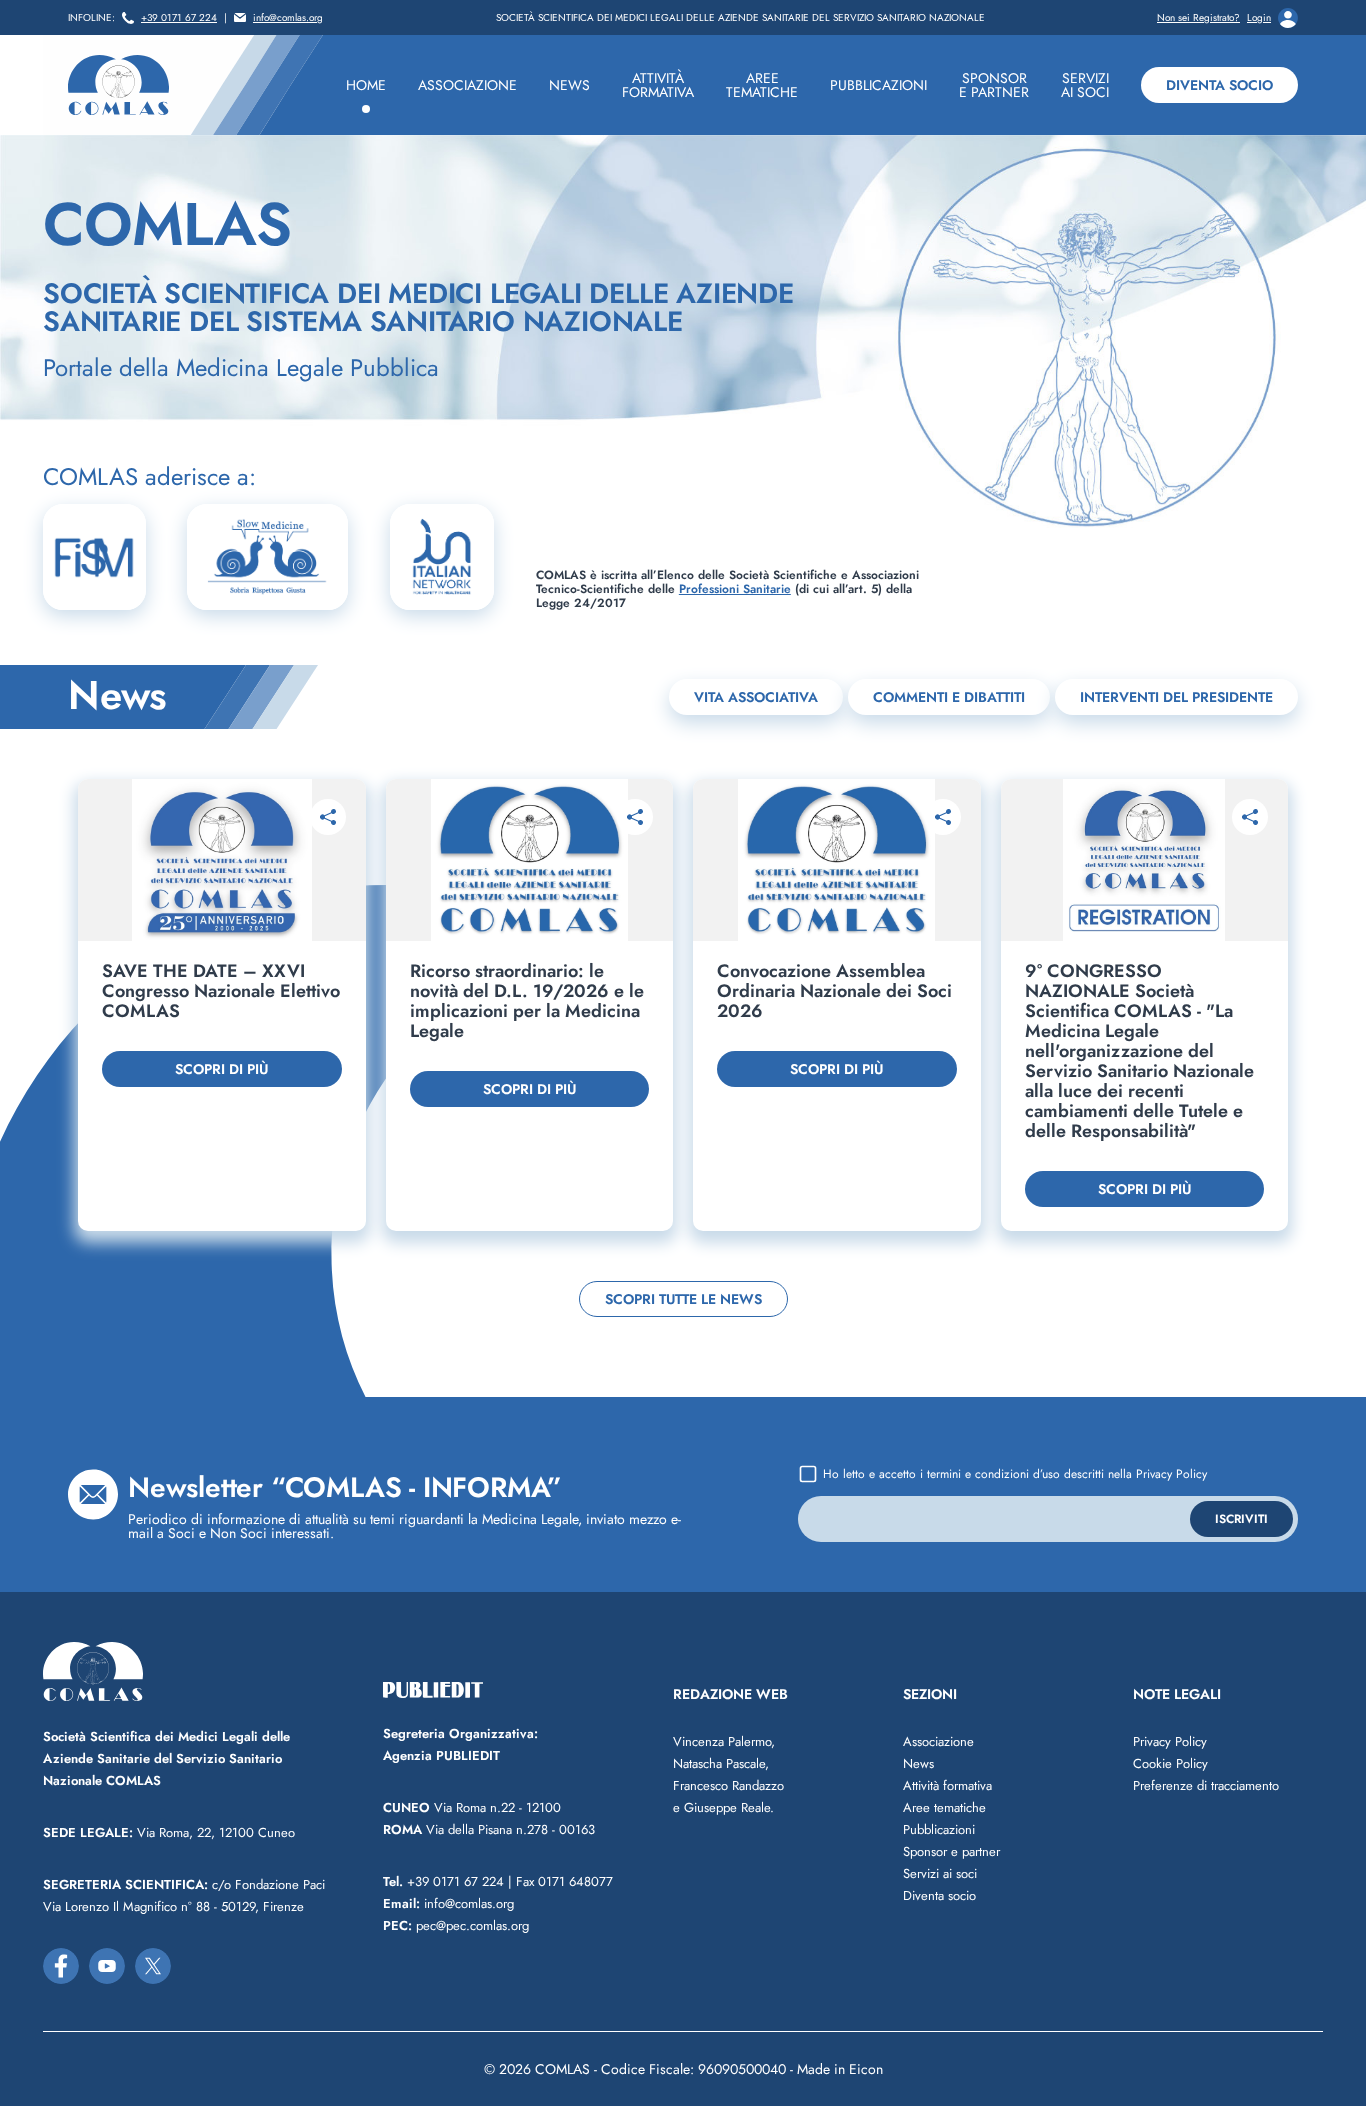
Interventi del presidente (1176, 697)
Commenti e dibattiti (949, 697)
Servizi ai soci (940, 1873)
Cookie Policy (1170, 1763)
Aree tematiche (944, 1807)
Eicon (866, 2069)
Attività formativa (947, 1785)
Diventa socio (1219, 85)
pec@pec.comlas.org (456, 1925)
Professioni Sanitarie (735, 589)
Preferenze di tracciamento (1206, 1785)
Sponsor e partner (951, 1851)
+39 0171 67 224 (179, 18)
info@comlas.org (288, 18)
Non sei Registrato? (1198, 18)
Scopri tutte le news (683, 1299)
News (918, 1763)
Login (1259, 18)
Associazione (938, 1741)
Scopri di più (221, 1069)
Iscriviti (1241, 1519)
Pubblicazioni (939, 1829)
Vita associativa (756, 697)
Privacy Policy (1171, 1474)
